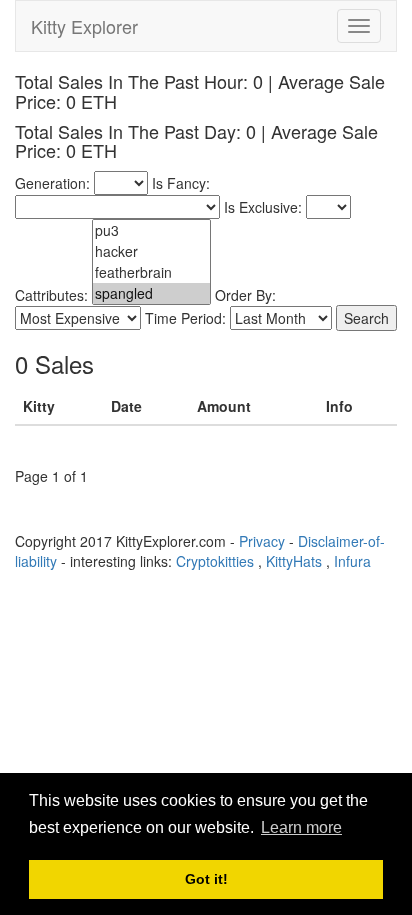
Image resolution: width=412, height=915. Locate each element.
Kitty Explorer (84, 26)
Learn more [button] (301, 827)
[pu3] (151, 230)
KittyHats (294, 561)
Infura (352, 561)
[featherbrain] (151, 272)
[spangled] (151, 293)
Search (366, 318)
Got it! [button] (206, 879)
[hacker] (151, 251)
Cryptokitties (215, 561)
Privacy (262, 541)
